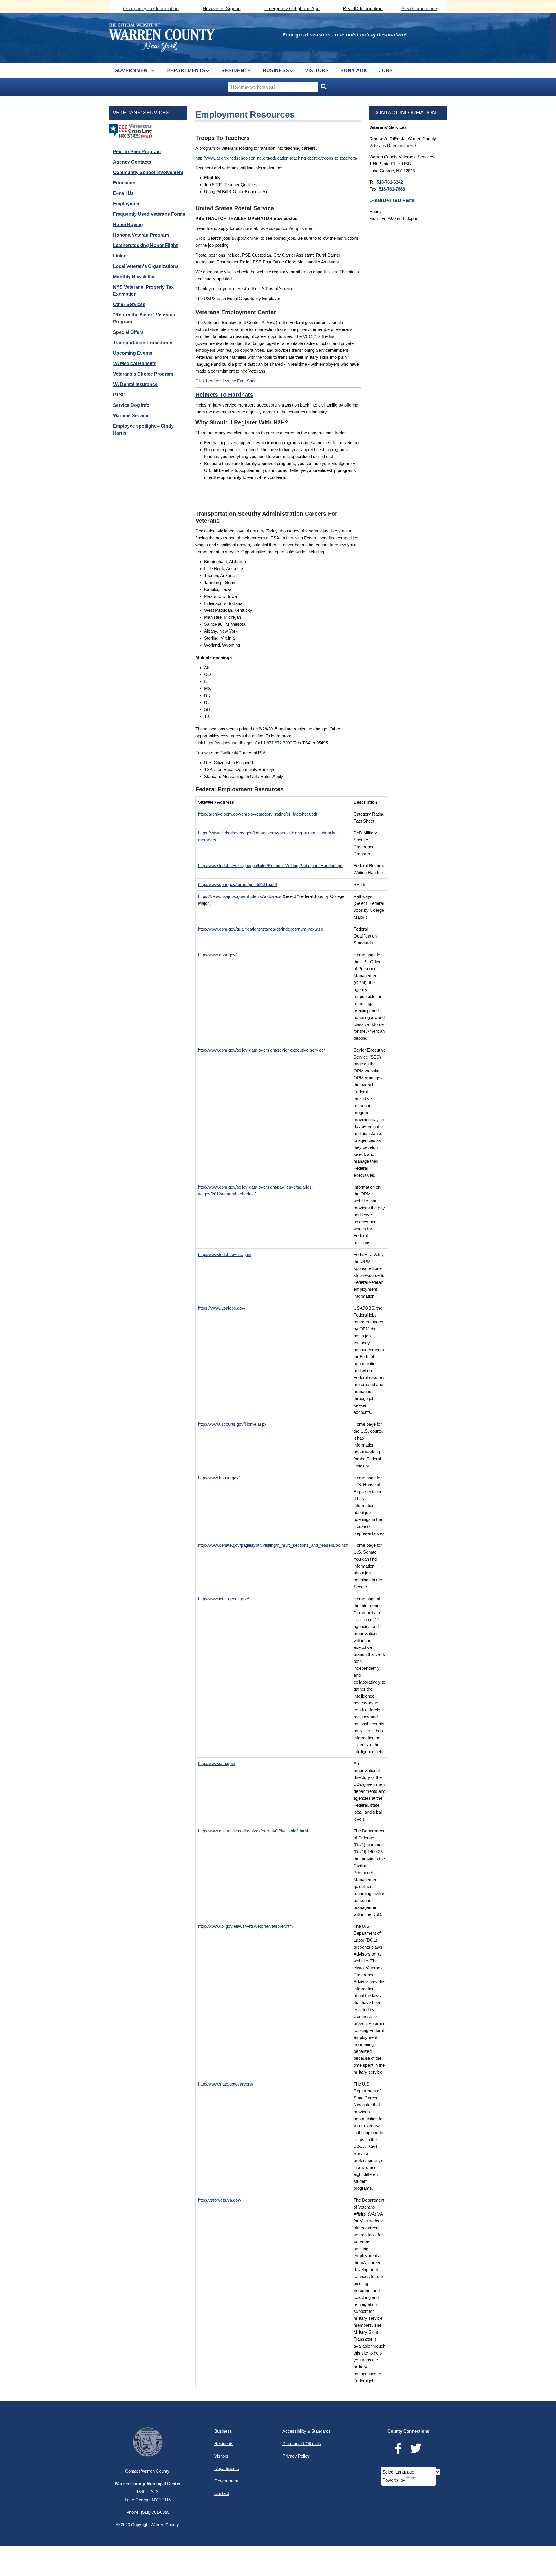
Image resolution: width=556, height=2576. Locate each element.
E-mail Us (123, 193)
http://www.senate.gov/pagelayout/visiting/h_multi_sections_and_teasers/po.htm (273, 1545)
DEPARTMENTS (186, 71)
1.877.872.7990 (278, 743)
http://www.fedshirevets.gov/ (225, 1254)
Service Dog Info (131, 405)
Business (223, 2431)
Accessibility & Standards (307, 2431)
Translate (426, 2480)
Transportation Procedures (143, 343)
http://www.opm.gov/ (217, 955)
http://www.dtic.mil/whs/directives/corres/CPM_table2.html (253, 1831)
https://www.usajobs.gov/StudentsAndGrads (240, 896)
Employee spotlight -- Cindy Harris (143, 430)
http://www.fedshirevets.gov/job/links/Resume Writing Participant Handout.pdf (271, 866)
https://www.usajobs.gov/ (222, 1308)
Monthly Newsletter (134, 277)
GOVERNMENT (133, 71)
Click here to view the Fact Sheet (227, 381)
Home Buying (128, 225)
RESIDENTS (236, 71)
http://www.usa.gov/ (217, 1763)
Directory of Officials (302, 2444)
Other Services (129, 304)
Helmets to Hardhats (224, 395)
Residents (224, 2444)
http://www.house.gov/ (219, 1478)
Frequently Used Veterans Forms (149, 214)
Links (119, 256)
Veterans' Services (141, 113)
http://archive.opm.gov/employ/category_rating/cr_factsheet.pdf (258, 814)
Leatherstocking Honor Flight (145, 245)
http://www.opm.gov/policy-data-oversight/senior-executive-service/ (261, 1050)
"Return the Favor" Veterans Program (144, 318)
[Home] (162, 37)
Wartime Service (131, 416)
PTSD (119, 395)
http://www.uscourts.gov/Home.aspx (232, 1424)
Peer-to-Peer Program (137, 152)
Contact (222, 2493)
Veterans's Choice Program (143, 374)
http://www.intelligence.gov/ (224, 1599)
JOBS (386, 71)
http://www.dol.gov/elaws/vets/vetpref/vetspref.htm (246, 1926)
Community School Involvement (148, 172)
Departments (227, 2468)
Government (226, 2481)
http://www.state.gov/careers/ (226, 2084)
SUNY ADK (354, 71)
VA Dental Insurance (135, 384)
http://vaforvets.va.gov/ (220, 2200)
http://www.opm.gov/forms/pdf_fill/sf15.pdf (237, 884)
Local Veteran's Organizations (146, 266)
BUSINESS (276, 71)
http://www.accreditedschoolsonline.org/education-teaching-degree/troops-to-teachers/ (276, 158)
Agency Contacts (132, 162)
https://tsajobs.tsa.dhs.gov (229, 743)
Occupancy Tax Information (151, 9)
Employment (127, 204)
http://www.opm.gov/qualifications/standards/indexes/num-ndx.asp (260, 929)
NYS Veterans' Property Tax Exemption (143, 291)
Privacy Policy (296, 2456)
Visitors (221, 2456)
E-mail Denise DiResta (392, 200)
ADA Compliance (419, 9)
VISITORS (317, 71)
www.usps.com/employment (288, 228)
